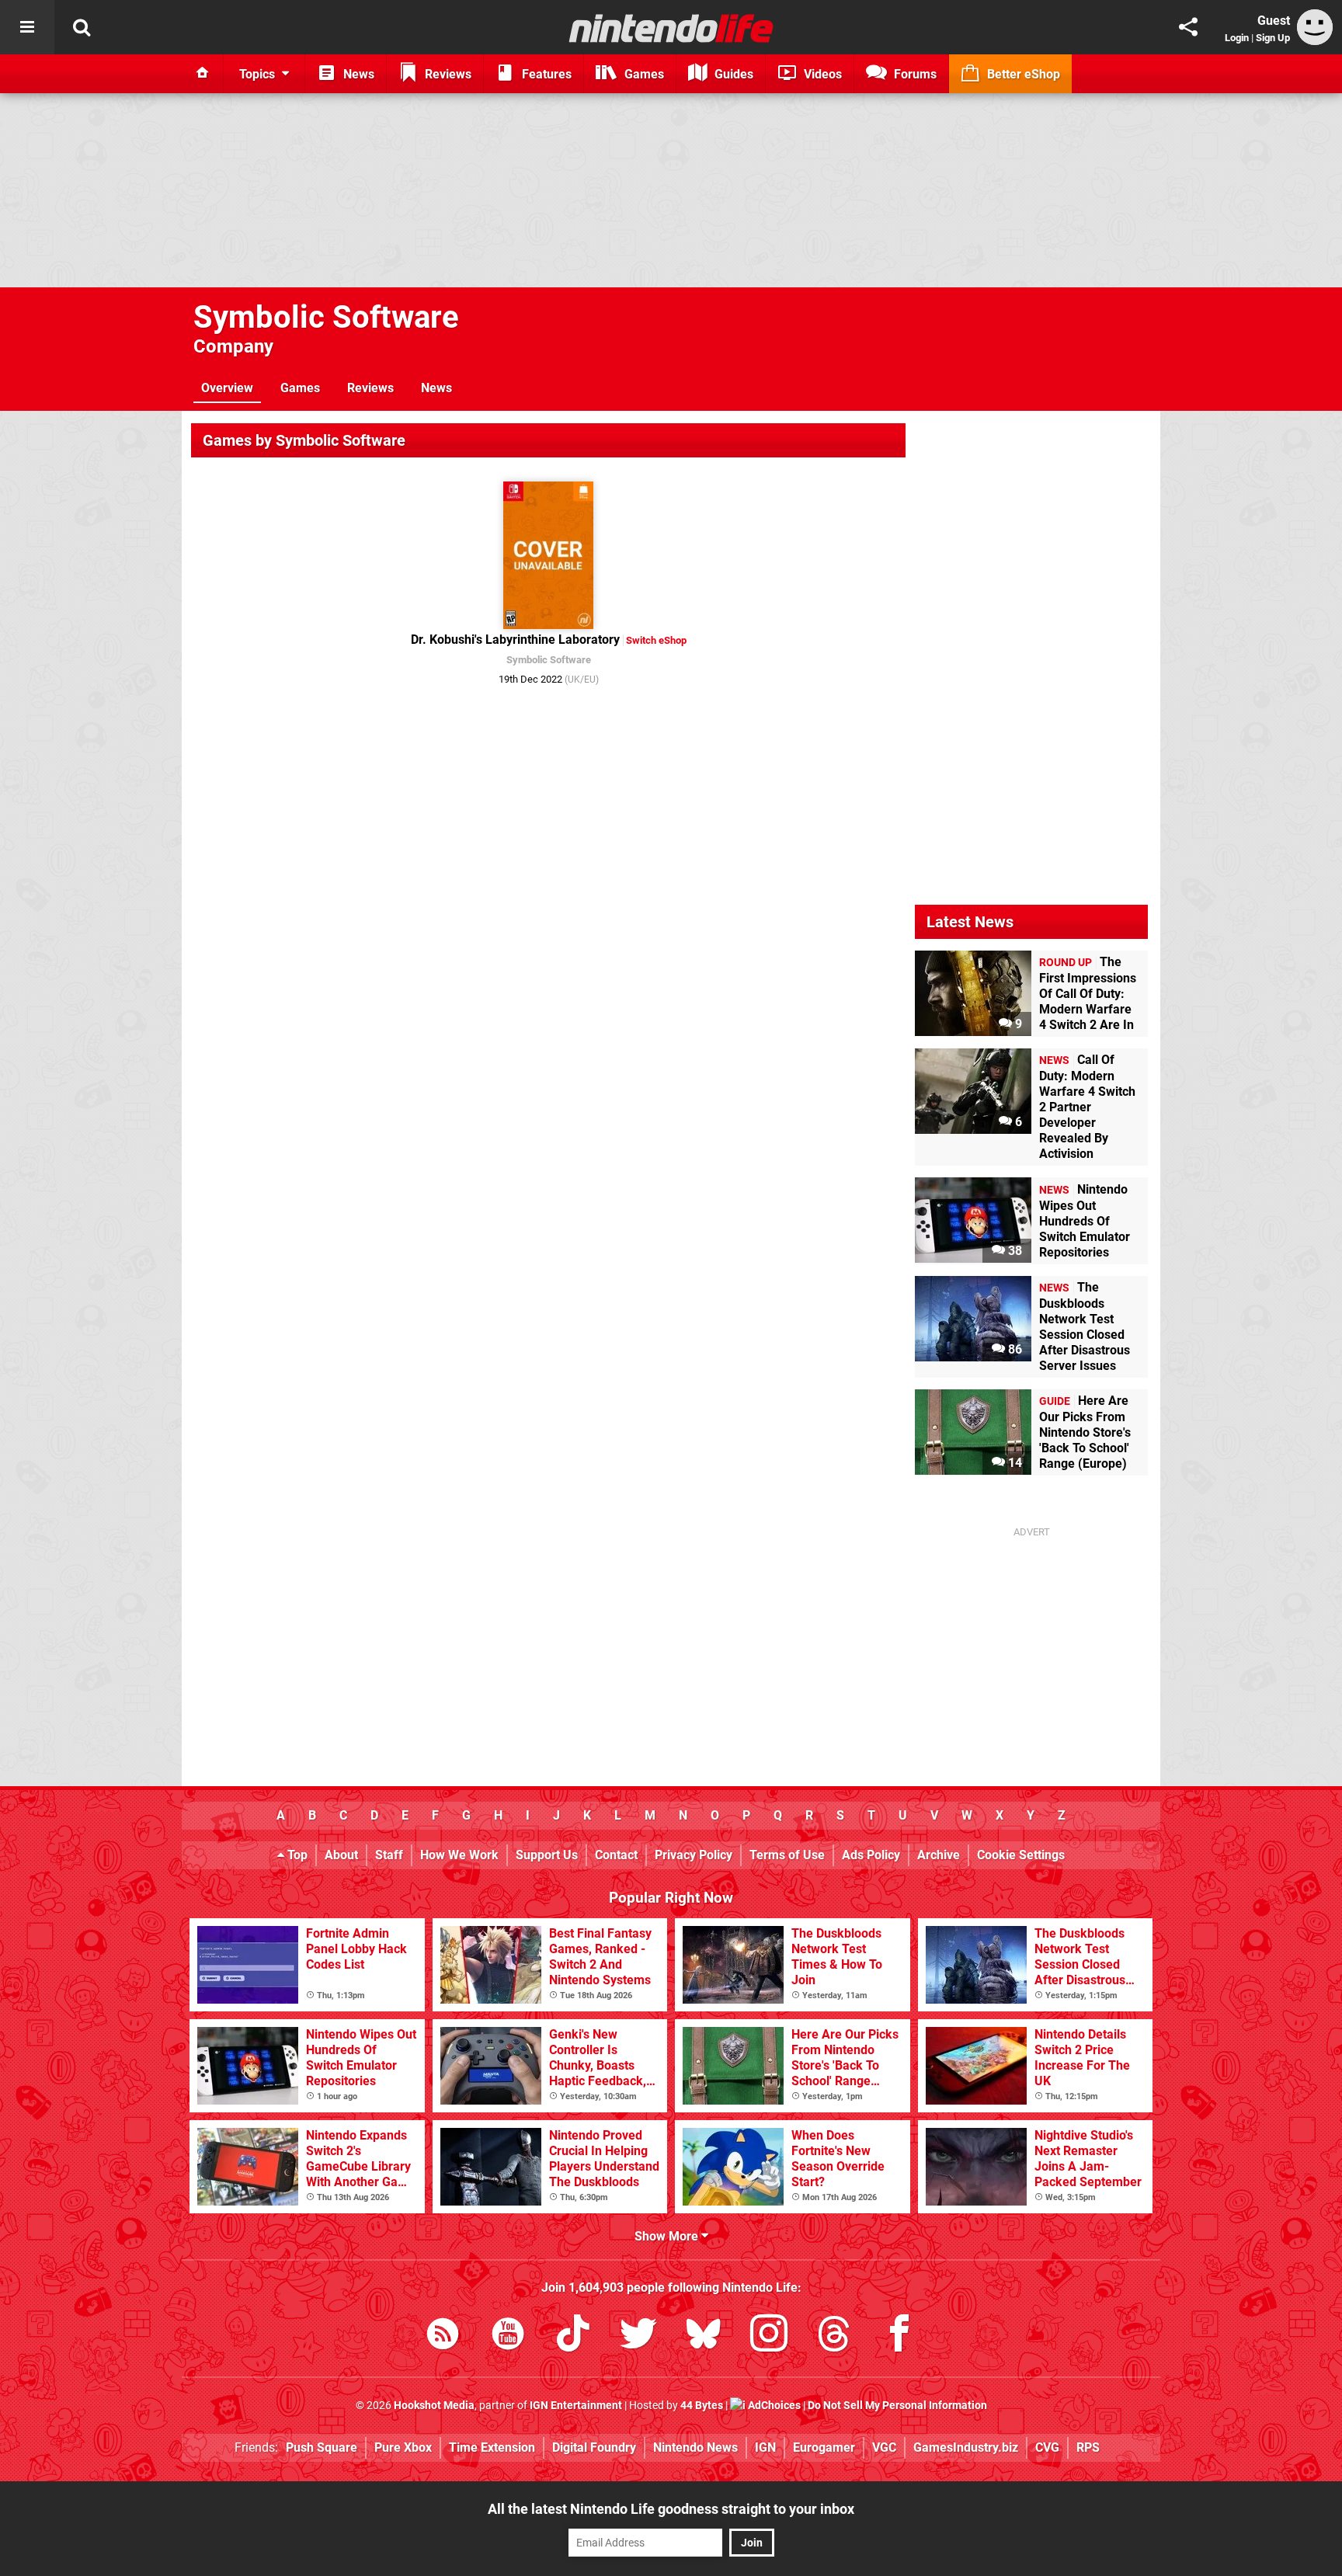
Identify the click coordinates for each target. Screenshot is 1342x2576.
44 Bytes (702, 2406)
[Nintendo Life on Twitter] (638, 2336)
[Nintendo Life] (671, 28)
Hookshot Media (434, 2406)
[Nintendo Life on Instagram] (769, 2336)
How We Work (459, 1855)
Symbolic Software (326, 317)
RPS (1088, 2447)
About (341, 1855)
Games (300, 388)
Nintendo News (695, 2447)
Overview (227, 388)
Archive (939, 1855)
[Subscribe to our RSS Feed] (443, 2336)
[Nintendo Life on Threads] (834, 2336)
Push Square (322, 2447)
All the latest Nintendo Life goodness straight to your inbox (671, 2509)
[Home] (203, 74)
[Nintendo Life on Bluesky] (704, 2336)
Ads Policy (871, 1855)
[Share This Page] (1188, 27)
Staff (389, 1855)
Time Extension (492, 2447)
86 (1013, 1349)
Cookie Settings (1021, 1855)
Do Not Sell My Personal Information (897, 2406)
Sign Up (1273, 38)
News (436, 388)
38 (1013, 1251)
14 (1013, 1463)
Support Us (547, 1855)
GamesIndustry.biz (966, 2447)
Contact (616, 1855)
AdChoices (773, 2406)
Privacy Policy (694, 1855)
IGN (765, 2447)
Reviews (370, 388)
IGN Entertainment (576, 2406)
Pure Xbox (403, 2447)
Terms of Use (787, 1855)
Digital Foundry (594, 2447)
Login (1237, 38)
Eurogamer (824, 2447)
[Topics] (27, 27)
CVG (1047, 2447)
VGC (884, 2447)
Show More (668, 2236)
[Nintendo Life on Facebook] (899, 2336)
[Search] (82, 27)
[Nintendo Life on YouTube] (508, 2336)
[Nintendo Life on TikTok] (573, 2336)
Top (296, 1855)
